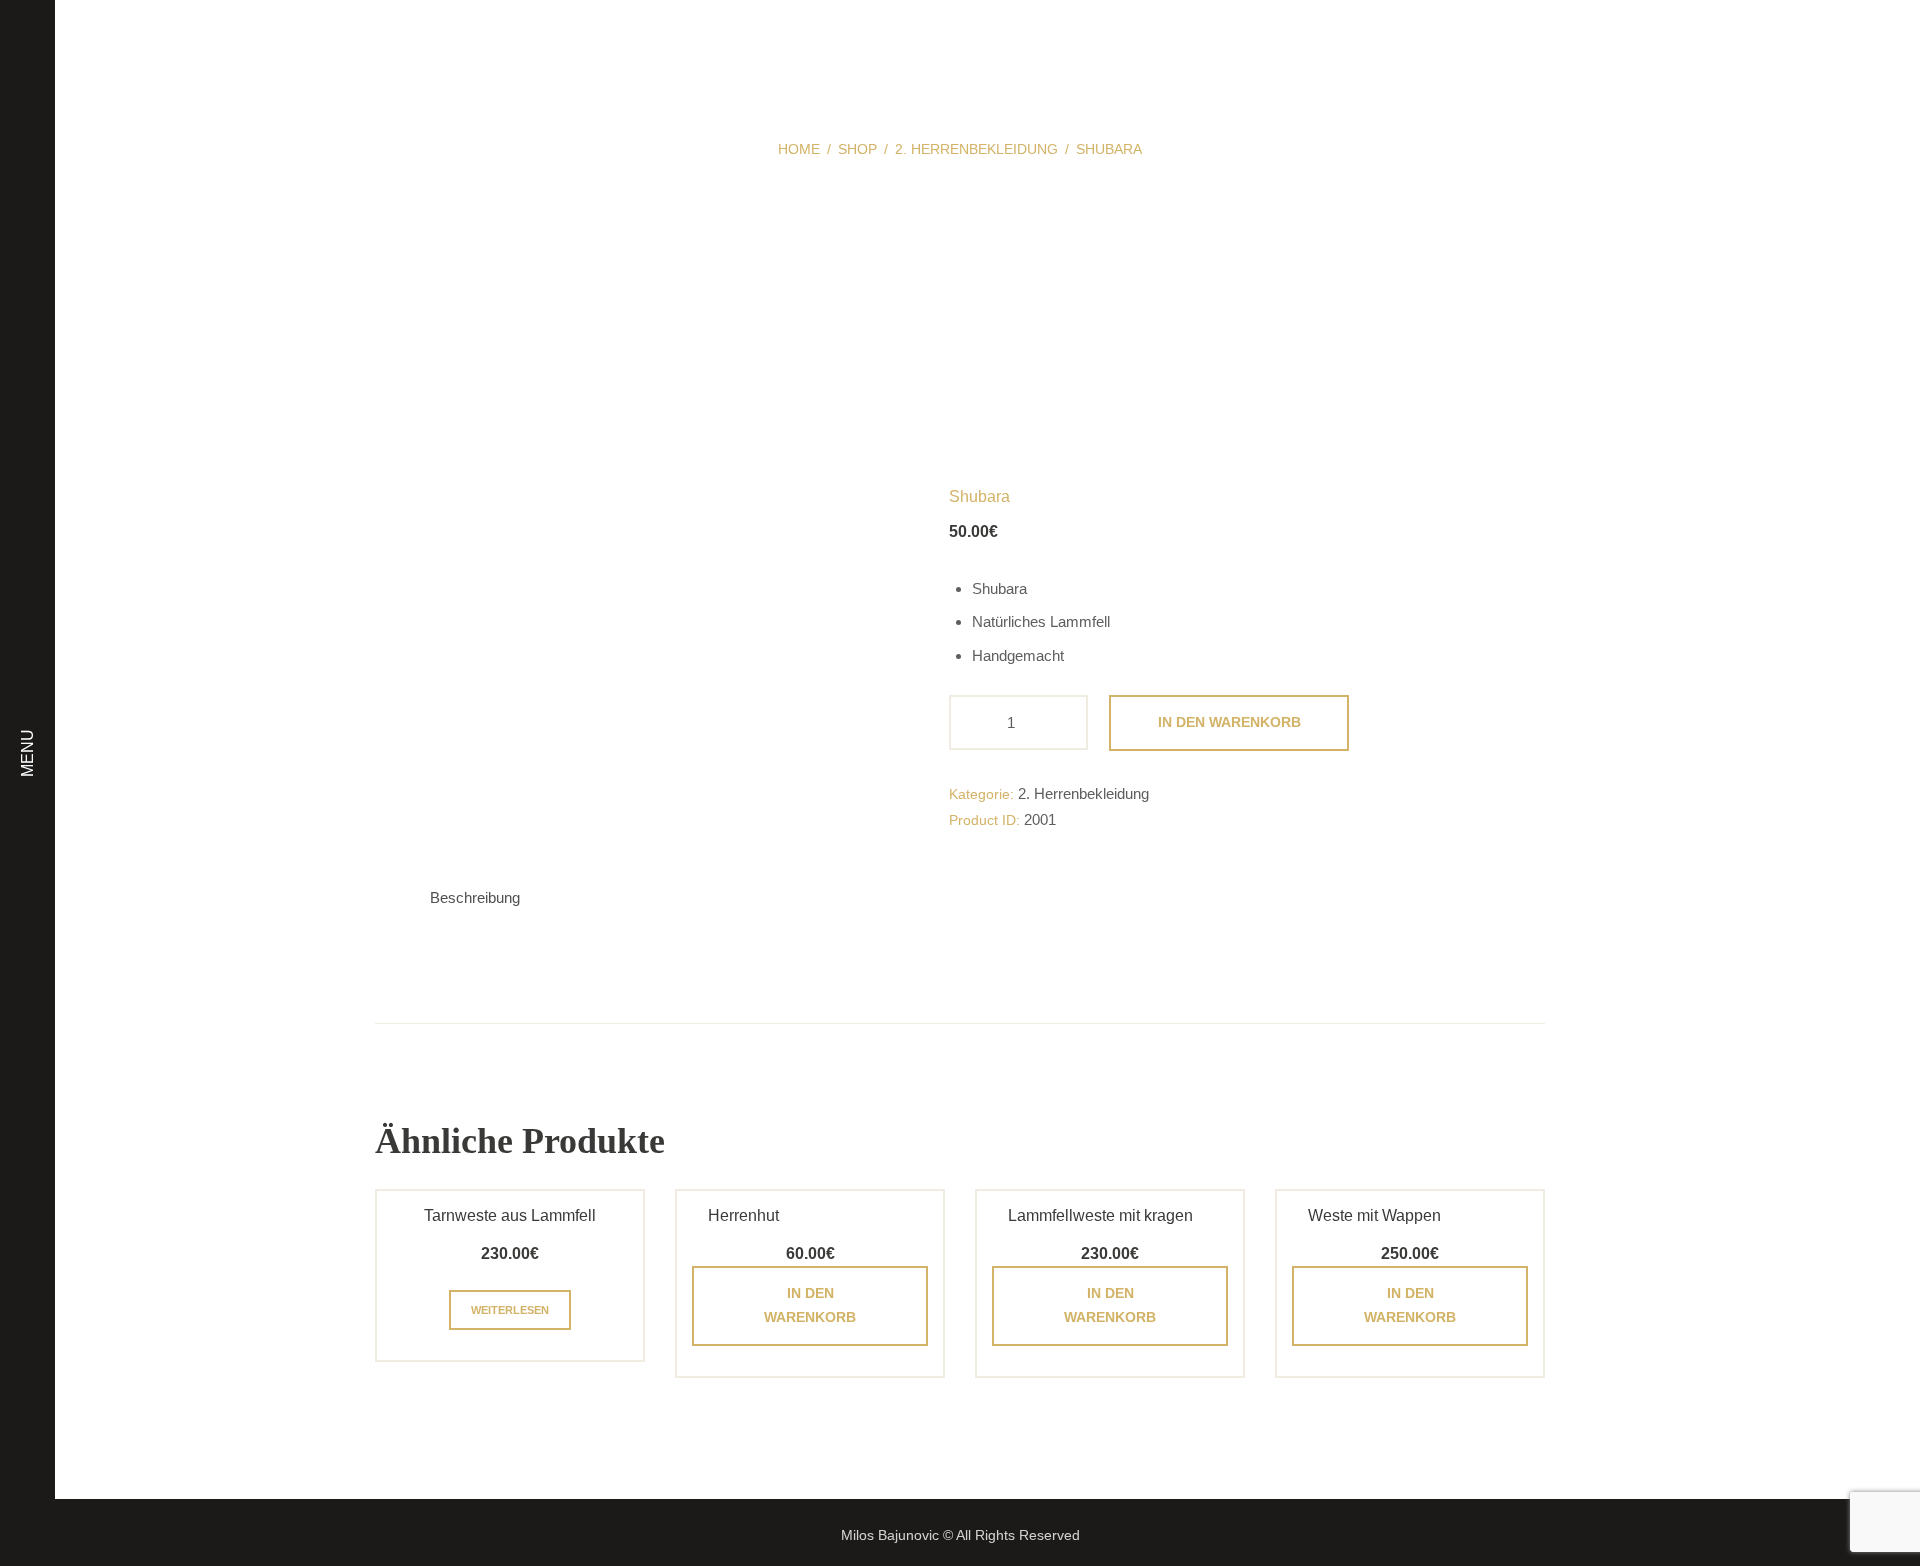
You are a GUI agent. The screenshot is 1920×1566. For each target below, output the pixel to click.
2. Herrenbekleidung (976, 149)
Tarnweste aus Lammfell (510, 1215)
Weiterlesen (510, 1310)
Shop (857, 149)
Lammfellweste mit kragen (1100, 1215)
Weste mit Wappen (1374, 1215)
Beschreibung (475, 897)
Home (799, 149)
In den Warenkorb (1229, 722)
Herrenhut (743, 1215)
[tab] (475, 898)
